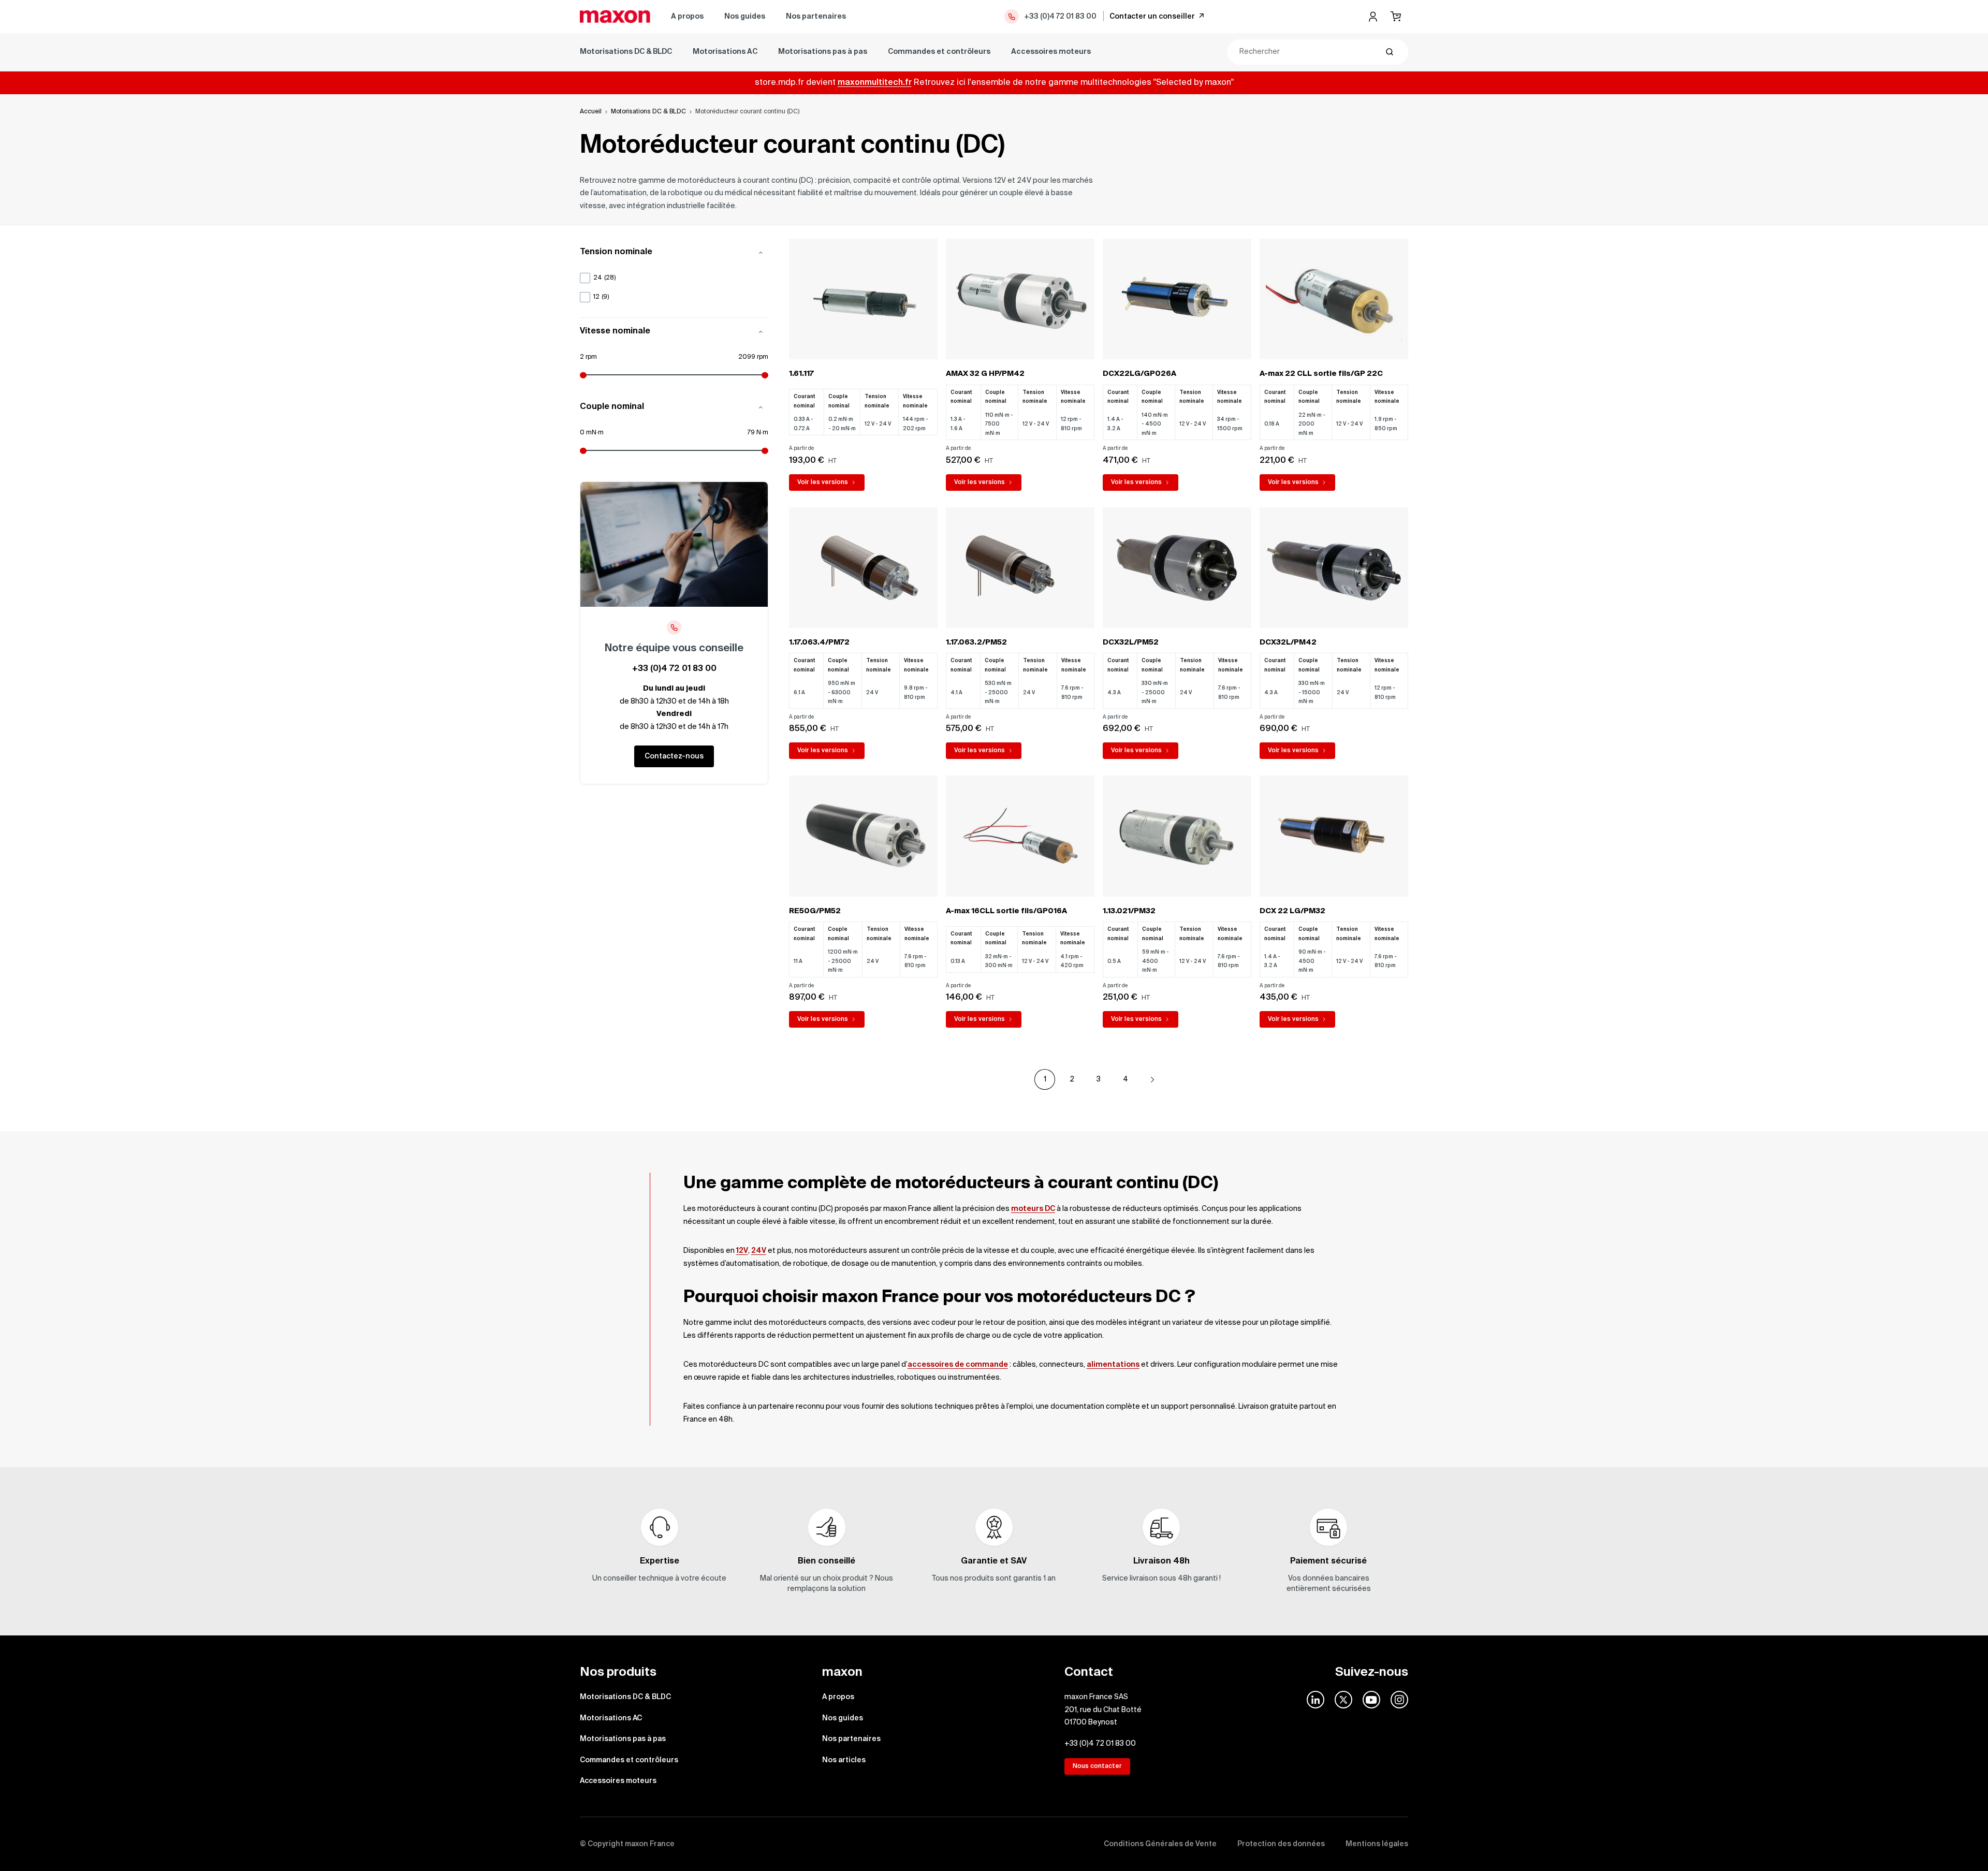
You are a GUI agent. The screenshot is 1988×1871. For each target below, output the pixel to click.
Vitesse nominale (615, 332)
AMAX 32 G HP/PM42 (985, 374)
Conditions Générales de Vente (1160, 1844)
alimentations (1113, 1365)
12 (601, 297)
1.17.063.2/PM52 (976, 642)
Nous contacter (1097, 1766)
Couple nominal (612, 407)
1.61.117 (801, 374)
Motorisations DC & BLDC (626, 52)
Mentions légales (1377, 1844)
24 (604, 278)
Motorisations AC (725, 52)
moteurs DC (1033, 1209)
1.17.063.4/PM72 (819, 642)
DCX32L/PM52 (1131, 642)
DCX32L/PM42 (1288, 642)
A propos (687, 17)
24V (759, 1251)
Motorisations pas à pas (823, 52)
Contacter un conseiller (1152, 17)
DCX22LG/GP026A (1139, 374)
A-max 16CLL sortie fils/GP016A (1006, 911)
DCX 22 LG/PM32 (1292, 911)
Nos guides (745, 17)
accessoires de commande (958, 1365)
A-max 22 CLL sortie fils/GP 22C (1321, 374)
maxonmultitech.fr (875, 83)
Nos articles (844, 1760)
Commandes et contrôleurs (939, 52)
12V (742, 1251)
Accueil (591, 112)
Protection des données (1281, 1844)
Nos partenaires (816, 17)
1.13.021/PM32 (1129, 911)
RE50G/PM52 (815, 911)
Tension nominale (616, 253)
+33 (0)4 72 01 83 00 (1060, 17)
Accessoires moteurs (1051, 52)
